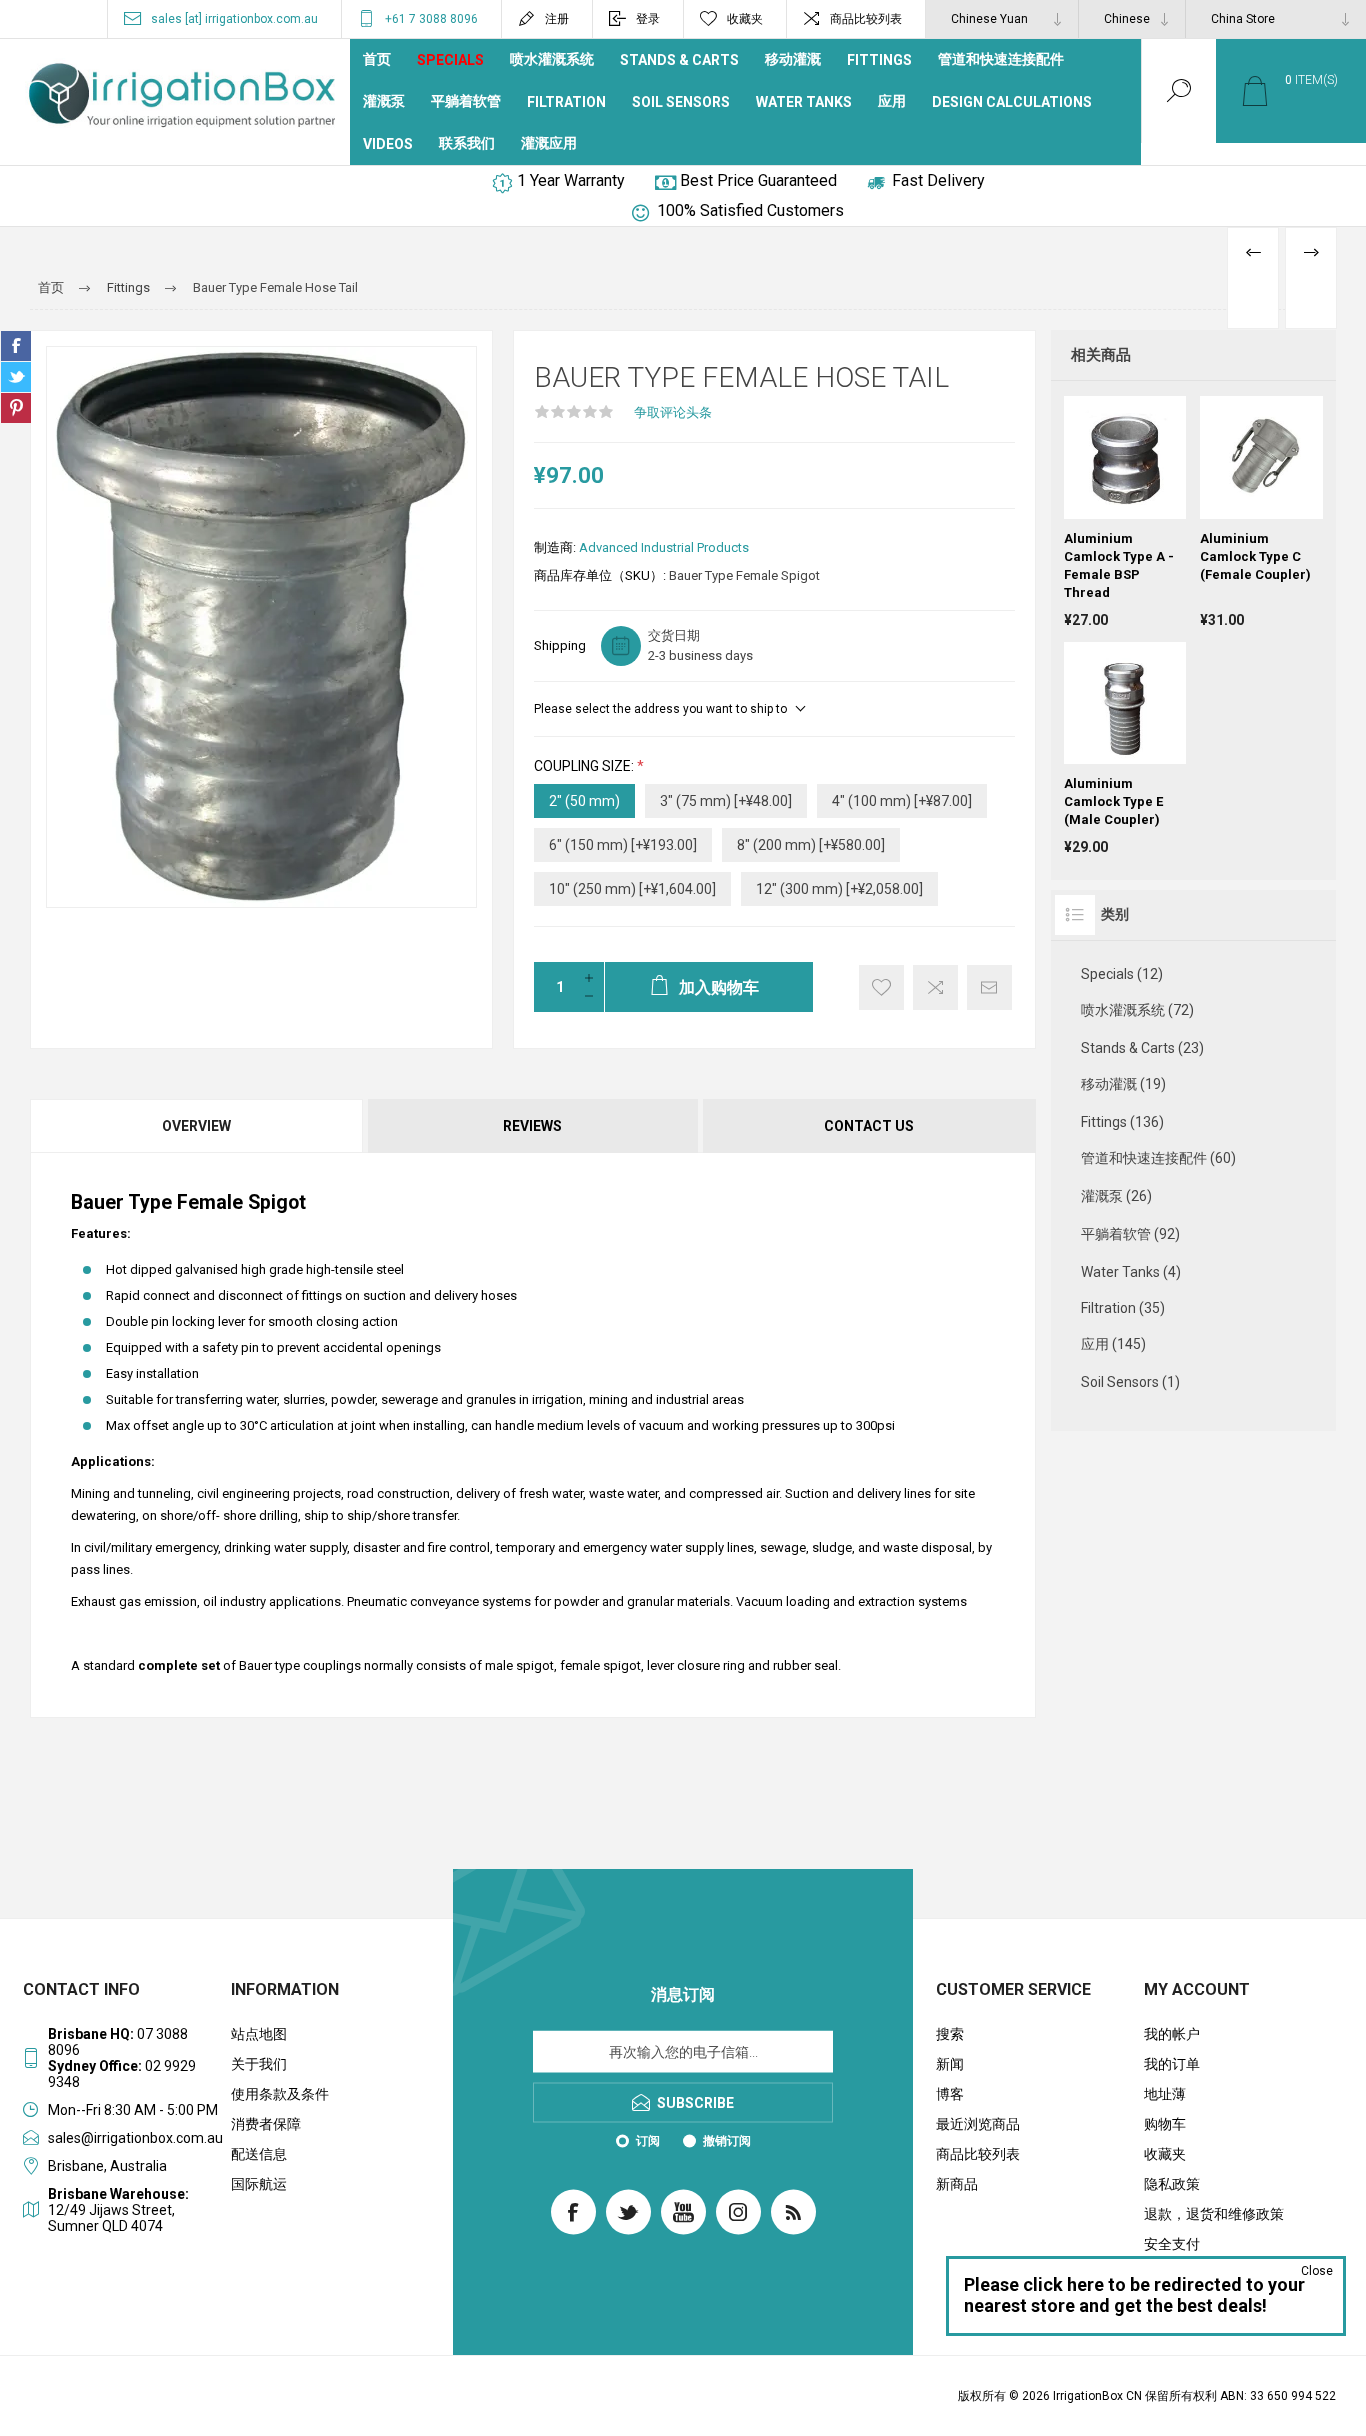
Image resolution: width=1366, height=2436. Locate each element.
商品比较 (935, 987)
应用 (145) (1113, 1344)
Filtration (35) (1123, 1308)
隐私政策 (1172, 2184)
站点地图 (259, 2034)
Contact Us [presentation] (869, 1126)
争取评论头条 (673, 412)
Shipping (560, 645)
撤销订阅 (727, 2141)
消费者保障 (266, 2124)
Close (1317, 2271)
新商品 (957, 2184)
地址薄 (1165, 2094)
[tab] (197, 1126)
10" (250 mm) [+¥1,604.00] (632, 889)
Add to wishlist (881, 987)
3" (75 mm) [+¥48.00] (726, 801)
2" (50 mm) (584, 801)
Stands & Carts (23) (1142, 1048)
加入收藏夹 (1239, 509)
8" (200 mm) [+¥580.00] (811, 845)
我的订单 (1172, 2064)
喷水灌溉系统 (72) (1137, 1010)
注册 (557, 19)
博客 (950, 2094)
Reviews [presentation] (532, 1126)
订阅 (648, 2141)
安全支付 (1172, 2244)
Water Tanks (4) (1131, 1272)
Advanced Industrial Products (664, 547)
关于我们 (259, 2064)
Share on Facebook (16, 346)
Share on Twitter (16, 377)
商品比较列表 (866, 19)
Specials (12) (1122, 974)
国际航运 (259, 2184)
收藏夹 (1165, 2154)
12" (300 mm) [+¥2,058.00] (839, 889)
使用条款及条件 (280, 2094)
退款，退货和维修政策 (1214, 2214)
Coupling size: (585, 766)
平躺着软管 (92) (1130, 1234)
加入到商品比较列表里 (1125, 509)
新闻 (950, 2064)
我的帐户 (1172, 2034)
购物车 (1165, 2124)
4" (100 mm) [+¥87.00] (902, 801)
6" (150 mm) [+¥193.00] (623, 845)
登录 (648, 19)
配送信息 (259, 2154)
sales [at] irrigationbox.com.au (234, 19)
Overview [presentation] (196, 1126)
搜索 (950, 2034)
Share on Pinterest (16, 408)
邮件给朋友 (989, 987)
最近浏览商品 (978, 2124)
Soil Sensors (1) (1130, 1382)
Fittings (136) (1122, 1122)
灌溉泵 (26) (1116, 1196)
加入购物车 (1145, 469)
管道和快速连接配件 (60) (1158, 1158)
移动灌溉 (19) (1123, 1084)
